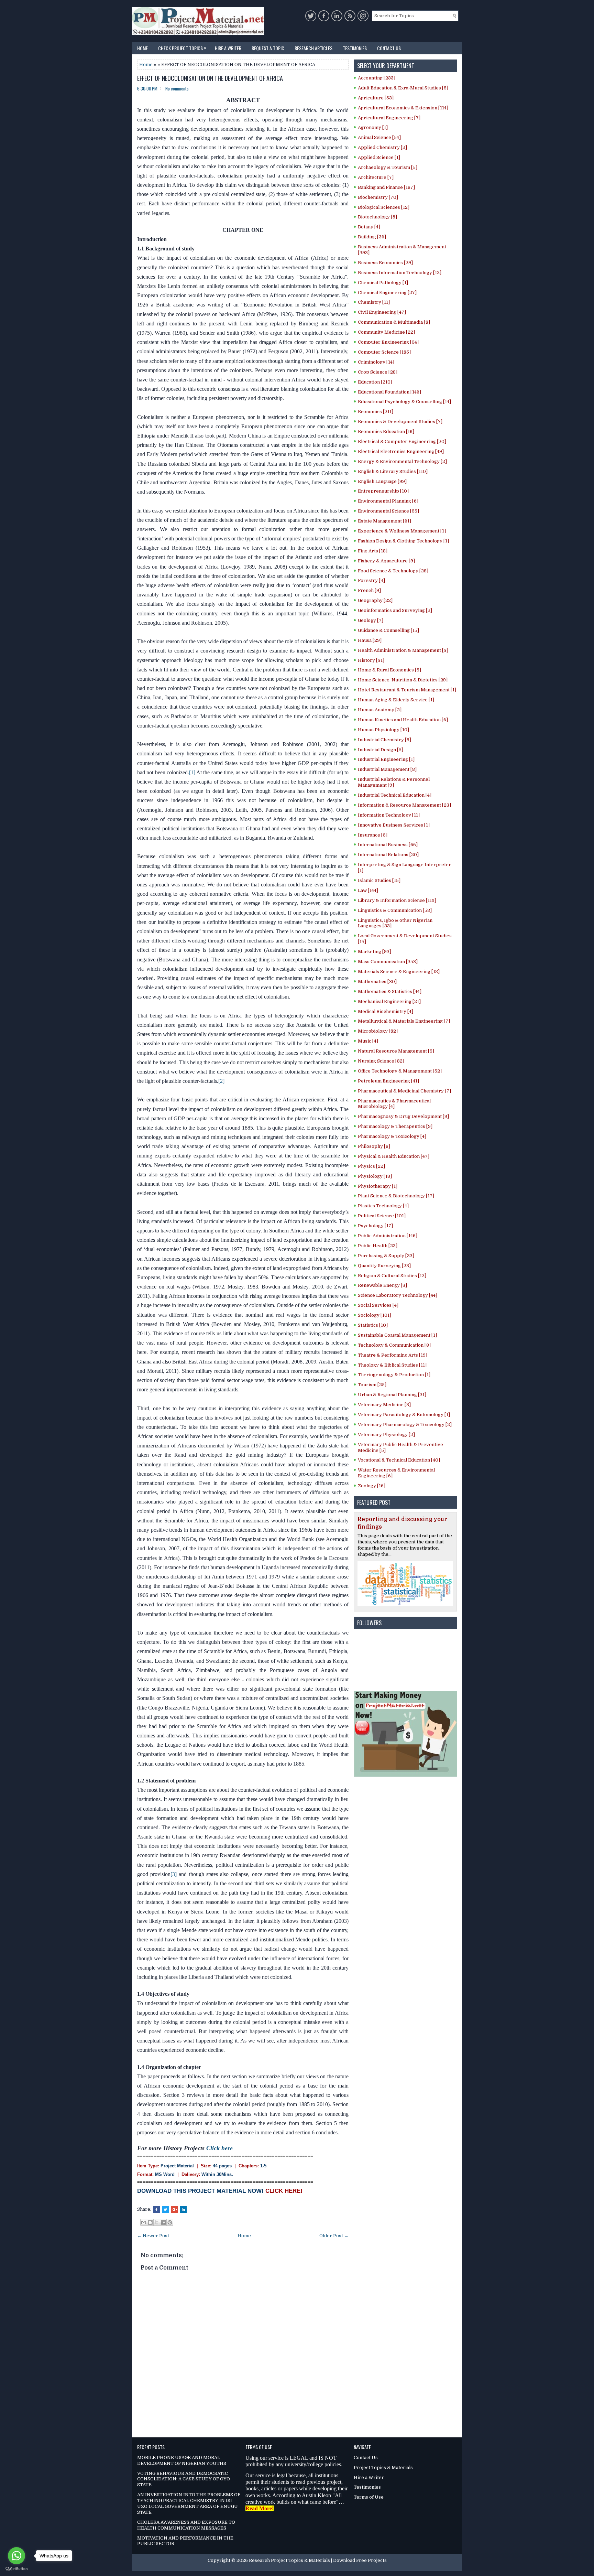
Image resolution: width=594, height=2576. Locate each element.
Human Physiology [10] (383, 730)
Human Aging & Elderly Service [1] (396, 700)
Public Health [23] (378, 1246)
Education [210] (375, 382)
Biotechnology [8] (377, 217)
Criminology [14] (376, 362)
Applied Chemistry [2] (382, 147)
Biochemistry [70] (378, 197)
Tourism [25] (372, 1385)
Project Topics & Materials (383, 2467)
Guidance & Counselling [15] (388, 630)
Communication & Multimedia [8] (394, 322)
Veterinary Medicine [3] (384, 1405)
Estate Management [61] (384, 521)
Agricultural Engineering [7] (389, 118)
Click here (219, 2148)
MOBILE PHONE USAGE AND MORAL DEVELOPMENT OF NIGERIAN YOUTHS (182, 2460)
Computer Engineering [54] (388, 342)
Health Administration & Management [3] (403, 650)
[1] (192, 772)
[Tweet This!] (165, 2209)
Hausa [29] (370, 640)
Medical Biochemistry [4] (386, 1011)
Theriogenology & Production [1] (394, 1375)
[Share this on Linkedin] (183, 2209)
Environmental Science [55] (388, 511)
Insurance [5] (373, 835)
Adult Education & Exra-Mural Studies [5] (403, 88)
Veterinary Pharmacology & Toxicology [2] (405, 1425)
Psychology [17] (375, 1226)
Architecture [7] (376, 177)
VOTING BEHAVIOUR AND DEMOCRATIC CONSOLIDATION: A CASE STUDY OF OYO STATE (184, 2479)
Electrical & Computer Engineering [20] (402, 441)
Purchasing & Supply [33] (386, 1256)
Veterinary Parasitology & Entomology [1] (404, 1415)
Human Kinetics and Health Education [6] (403, 720)
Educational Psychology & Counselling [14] (404, 402)
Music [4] (368, 1041)
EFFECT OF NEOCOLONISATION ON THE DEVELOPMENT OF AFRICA (210, 78)
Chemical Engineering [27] (387, 293)
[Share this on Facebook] (156, 2209)
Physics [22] (371, 1166)
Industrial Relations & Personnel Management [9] (394, 782)
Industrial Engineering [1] (386, 759)
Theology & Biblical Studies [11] (392, 1365)
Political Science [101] (382, 1216)
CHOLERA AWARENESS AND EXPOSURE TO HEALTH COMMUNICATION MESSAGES (186, 2525)
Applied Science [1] (379, 157)
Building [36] (372, 237)
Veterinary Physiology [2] (386, 1435)
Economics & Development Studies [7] (400, 422)
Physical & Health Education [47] (394, 1156)
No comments (177, 88)
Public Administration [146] (388, 1236)
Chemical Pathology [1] (383, 283)
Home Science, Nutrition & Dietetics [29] (403, 680)
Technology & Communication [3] (394, 1345)
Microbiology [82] (378, 1031)
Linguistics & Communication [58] (395, 910)
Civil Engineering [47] (382, 312)
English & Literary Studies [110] (393, 471)
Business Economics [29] (385, 263)
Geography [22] (375, 600)
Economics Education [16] (386, 432)
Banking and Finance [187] (386, 187)
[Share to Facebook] (163, 2222)
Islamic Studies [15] (379, 880)
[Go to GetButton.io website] (16, 2569)
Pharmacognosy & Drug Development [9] (403, 1116)
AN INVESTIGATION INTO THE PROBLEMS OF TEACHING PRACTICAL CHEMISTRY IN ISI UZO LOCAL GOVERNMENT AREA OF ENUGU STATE (189, 2503)
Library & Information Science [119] (397, 900)
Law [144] (368, 890)
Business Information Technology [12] (400, 273)
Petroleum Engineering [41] (388, 1081)
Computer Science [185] (384, 352)
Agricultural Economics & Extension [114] (403, 108)
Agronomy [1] (373, 127)
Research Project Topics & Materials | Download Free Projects (318, 2560)
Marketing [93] (375, 952)
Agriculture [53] (376, 98)
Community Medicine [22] (386, 332)
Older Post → (334, 2236)
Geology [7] (371, 620)
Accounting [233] (377, 78)
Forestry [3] (371, 580)
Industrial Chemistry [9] (384, 740)
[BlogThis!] (150, 2222)
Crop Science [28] (378, 372)
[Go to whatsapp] (16, 2556)
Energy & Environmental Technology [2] (402, 461)
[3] (174, 1874)
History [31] (371, 660)
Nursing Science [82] (381, 1061)
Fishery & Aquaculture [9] (386, 561)
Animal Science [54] (379, 137)
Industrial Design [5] (381, 750)
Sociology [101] (375, 1315)
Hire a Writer (228, 48)
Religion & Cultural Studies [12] (392, 1276)
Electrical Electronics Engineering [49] (401, 451)
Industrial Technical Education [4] (395, 795)
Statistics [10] (373, 1325)
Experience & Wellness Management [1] (402, 531)
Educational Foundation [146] (389, 392)
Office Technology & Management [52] (400, 1071)
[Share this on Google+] (174, 2209)
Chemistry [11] (374, 302)
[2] (221, 1081)
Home (142, 48)
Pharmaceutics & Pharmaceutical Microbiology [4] (394, 1104)
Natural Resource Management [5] (396, 1051)
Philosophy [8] (374, 1146)
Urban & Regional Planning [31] (392, 1395)
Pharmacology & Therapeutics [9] (395, 1126)
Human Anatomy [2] (380, 710)
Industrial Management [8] (387, 769)
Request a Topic (268, 48)
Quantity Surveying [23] (384, 1266)
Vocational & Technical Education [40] (399, 1460)
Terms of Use (369, 2497)
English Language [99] (382, 481)
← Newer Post (153, 2236)
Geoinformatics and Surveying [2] (395, 610)
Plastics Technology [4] (383, 1206)
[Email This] (144, 2222)
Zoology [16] (372, 1486)
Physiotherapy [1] (378, 1186)
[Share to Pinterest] (170, 2222)
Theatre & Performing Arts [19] (393, 1355)
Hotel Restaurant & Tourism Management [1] (407, 690)
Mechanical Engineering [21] (389, 1001)
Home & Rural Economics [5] (389, 670)
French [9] (369, 590)
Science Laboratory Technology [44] (398, 1295)
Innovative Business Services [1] (394, 825)
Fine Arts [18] (373, 551)
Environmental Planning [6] (388, 501)
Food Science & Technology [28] (393, 571)
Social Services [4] (378, 1305)
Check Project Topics (182, 48)
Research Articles (313, 48)
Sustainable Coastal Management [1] (397, 1335)
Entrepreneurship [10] (383, 491)
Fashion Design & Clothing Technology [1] (403, 541)
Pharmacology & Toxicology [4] (392, 1136)
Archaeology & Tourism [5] (388, 167)
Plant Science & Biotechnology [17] (396, 1196)
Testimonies (355, 48)
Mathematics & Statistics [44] (390, 991)
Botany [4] (369, 227)
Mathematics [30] (377, 982)
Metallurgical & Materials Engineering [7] (404, 1021)
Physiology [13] (375, 1176)
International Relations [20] (388, 855)
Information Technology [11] (389, 815)
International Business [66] (388, 845)
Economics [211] (376, 412)
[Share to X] (157, 2222)
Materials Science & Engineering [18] (399, 972)
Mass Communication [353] (388, 962)
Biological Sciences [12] (384, 207)
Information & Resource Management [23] (404, 805)
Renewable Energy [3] (382, 1285)
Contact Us (389, 48)
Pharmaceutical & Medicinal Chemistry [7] (404, 1091)
